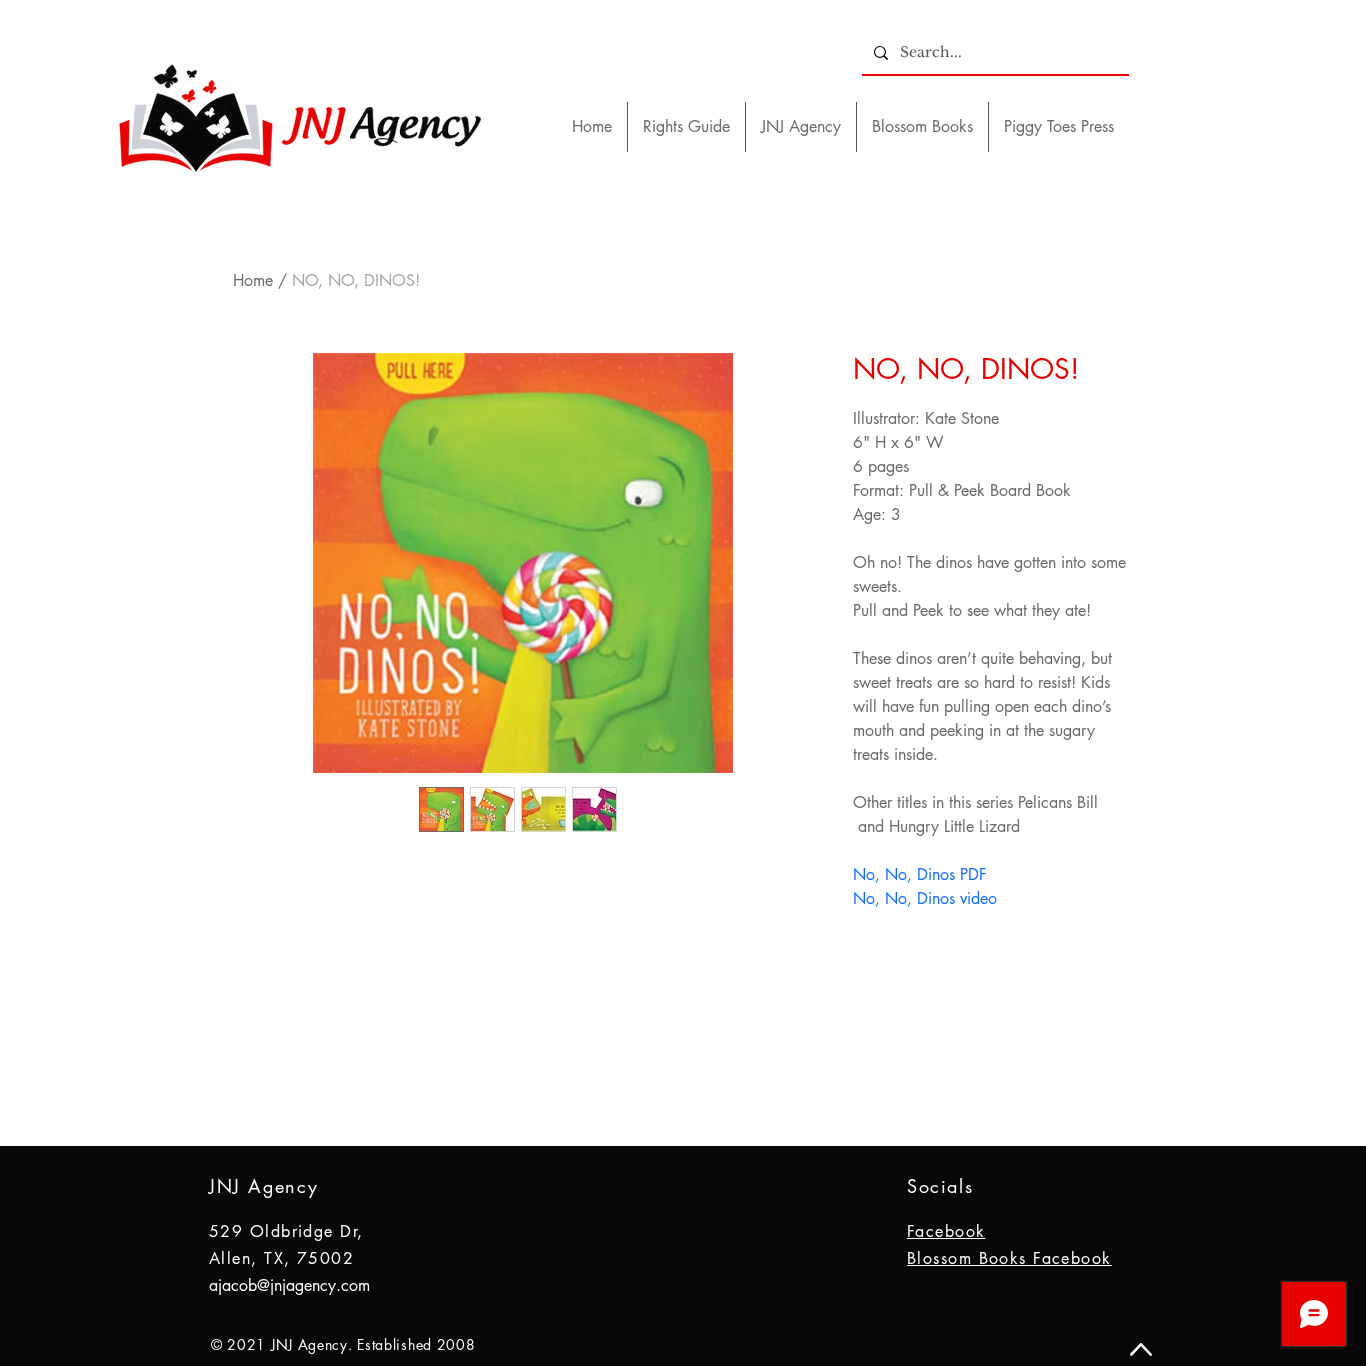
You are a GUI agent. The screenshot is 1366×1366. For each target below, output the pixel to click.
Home (253, 280)
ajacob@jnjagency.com (289, 1285)
